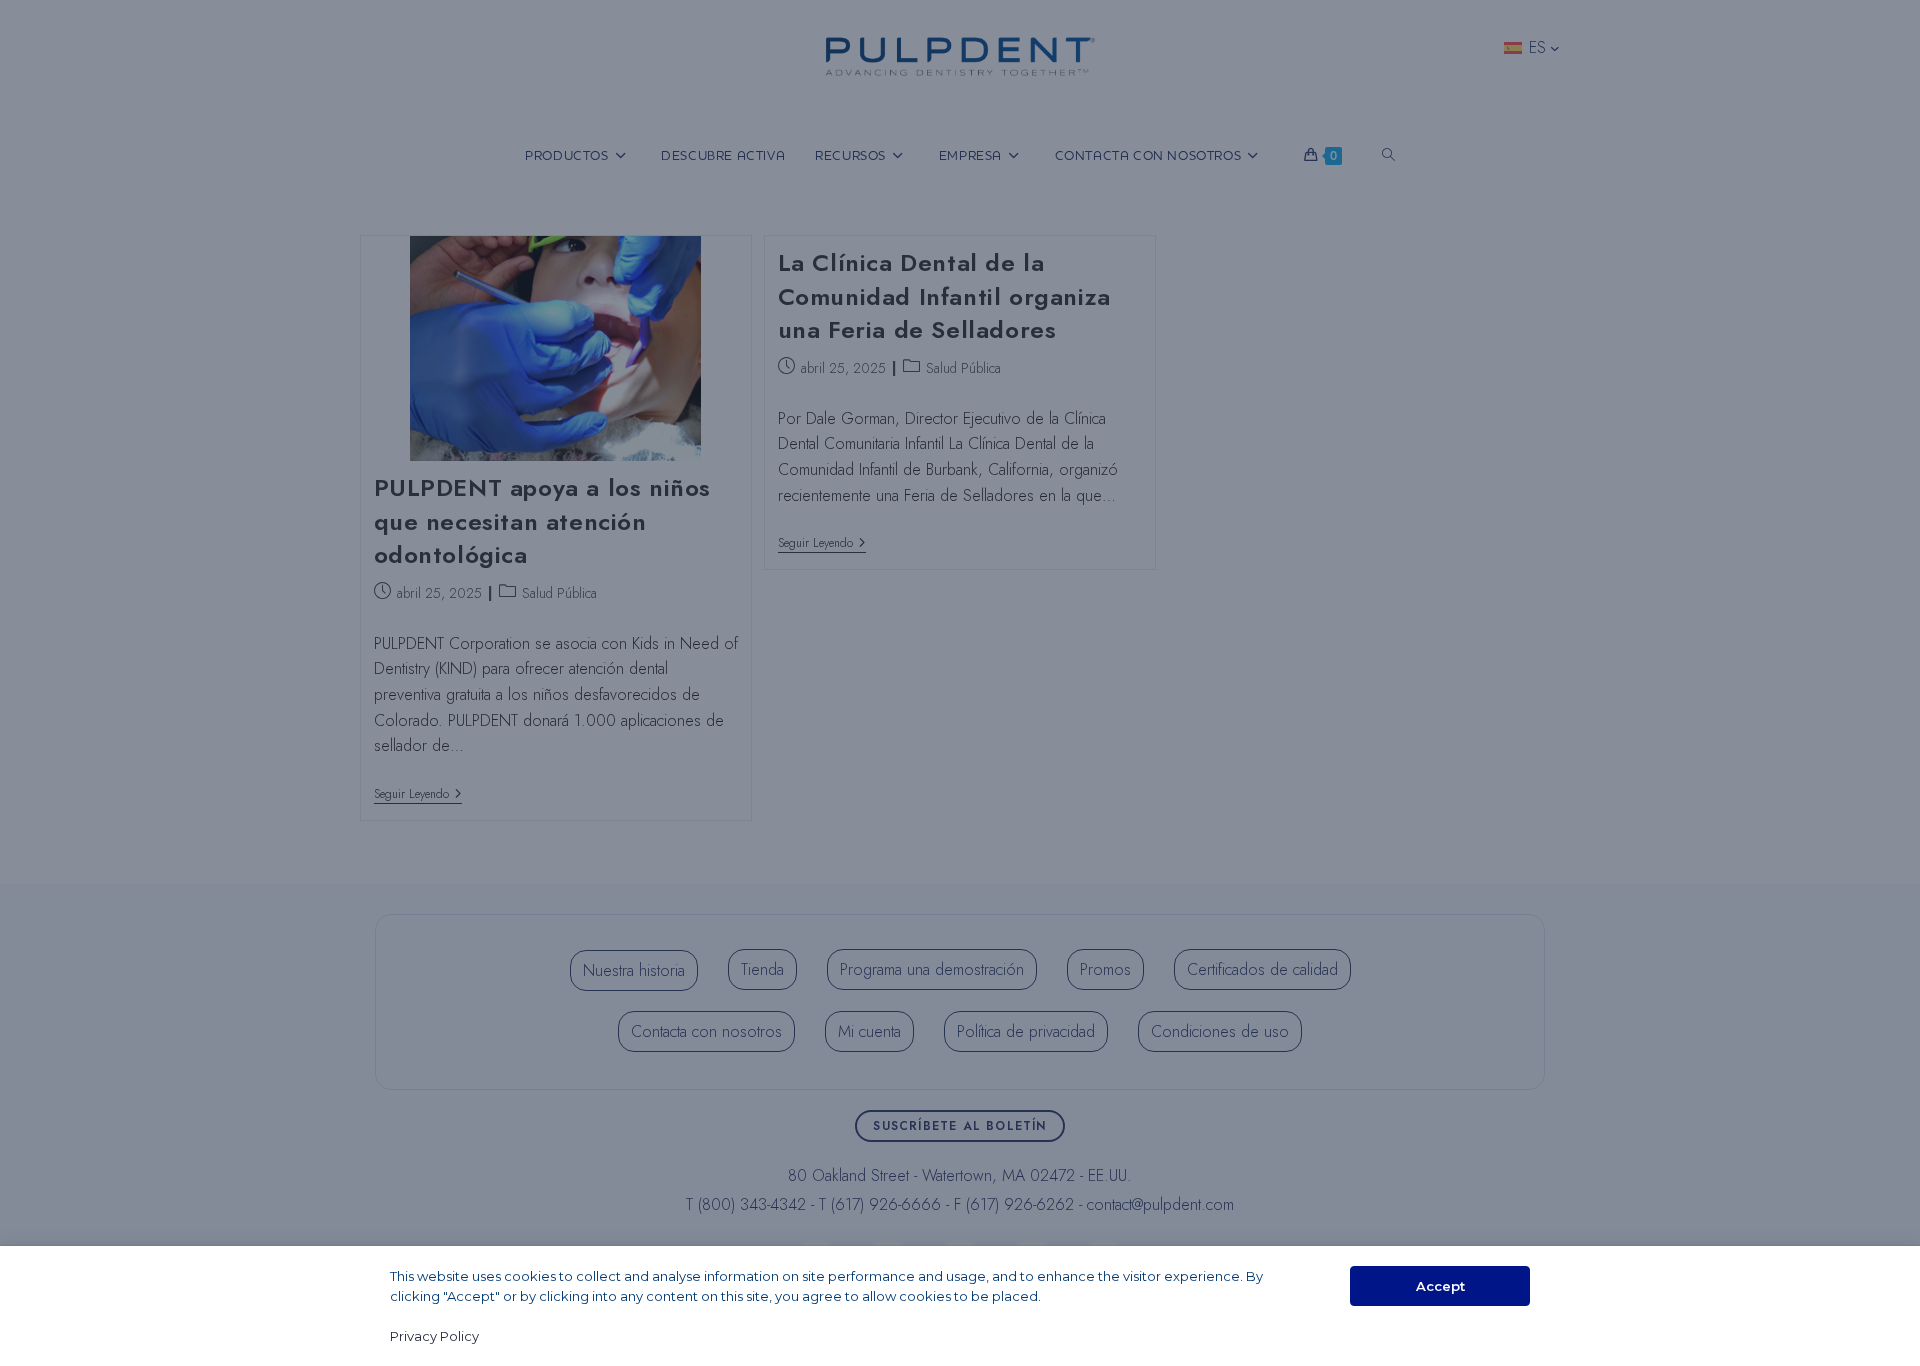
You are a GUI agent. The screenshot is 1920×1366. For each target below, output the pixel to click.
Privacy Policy (434, 1336)
